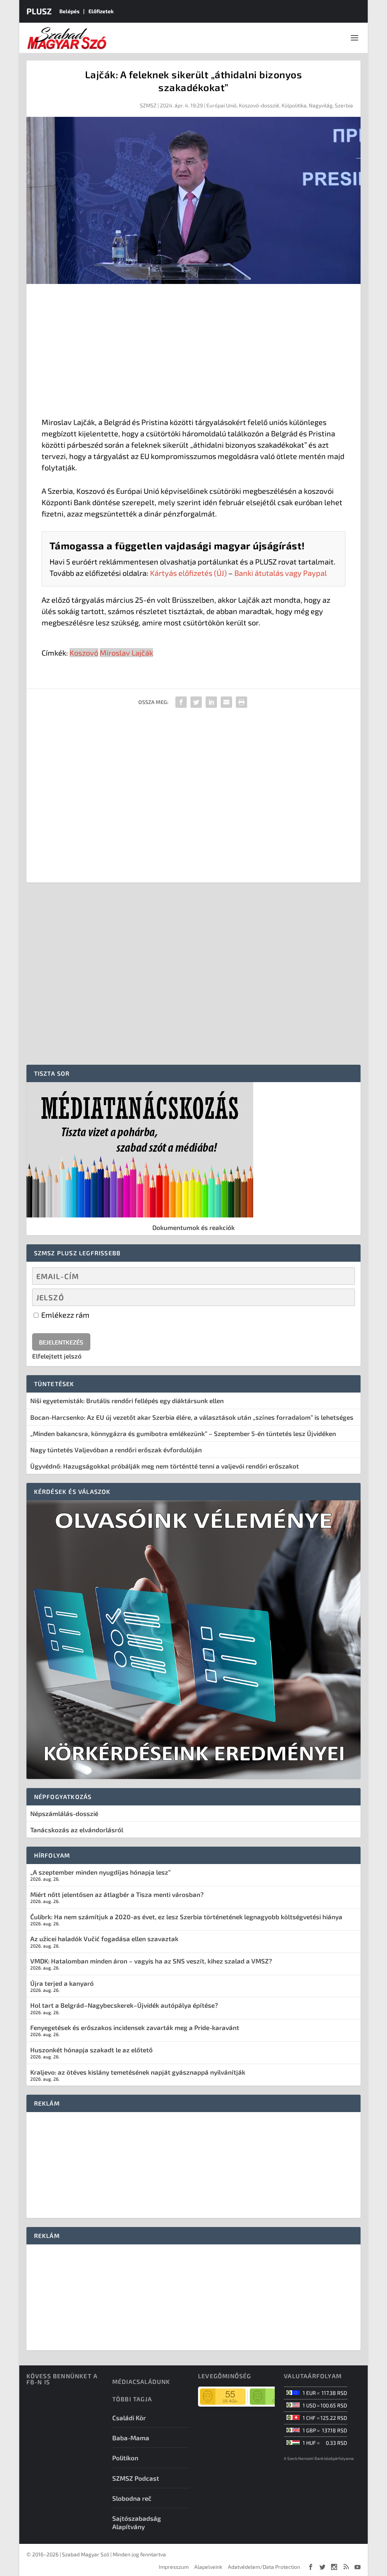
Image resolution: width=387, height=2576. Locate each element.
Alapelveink (208, 2567)
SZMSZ (148, 105)
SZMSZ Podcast (136, 2478)
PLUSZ (39, 11)
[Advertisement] (194, 352)
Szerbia (344, 105)
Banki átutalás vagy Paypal (281, 573)
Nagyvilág (321, 105)
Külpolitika (294, 105)
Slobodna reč (132, 2498)
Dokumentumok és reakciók (193, 1227)
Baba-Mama (131, 2438)
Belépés (69, 11)
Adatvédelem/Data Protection (264, 2567)
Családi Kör (129, 2418)
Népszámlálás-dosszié (64, 1813)
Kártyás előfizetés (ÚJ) (188, 573)
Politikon (125, 2458)
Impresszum (174, 2567)
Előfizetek (101, 11)
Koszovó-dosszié (259, 105)
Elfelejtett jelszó (57, 1356)
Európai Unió (221, 105)
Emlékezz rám (65, 1315)
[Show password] (343, 1297)
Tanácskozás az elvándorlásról (77, 1830)
